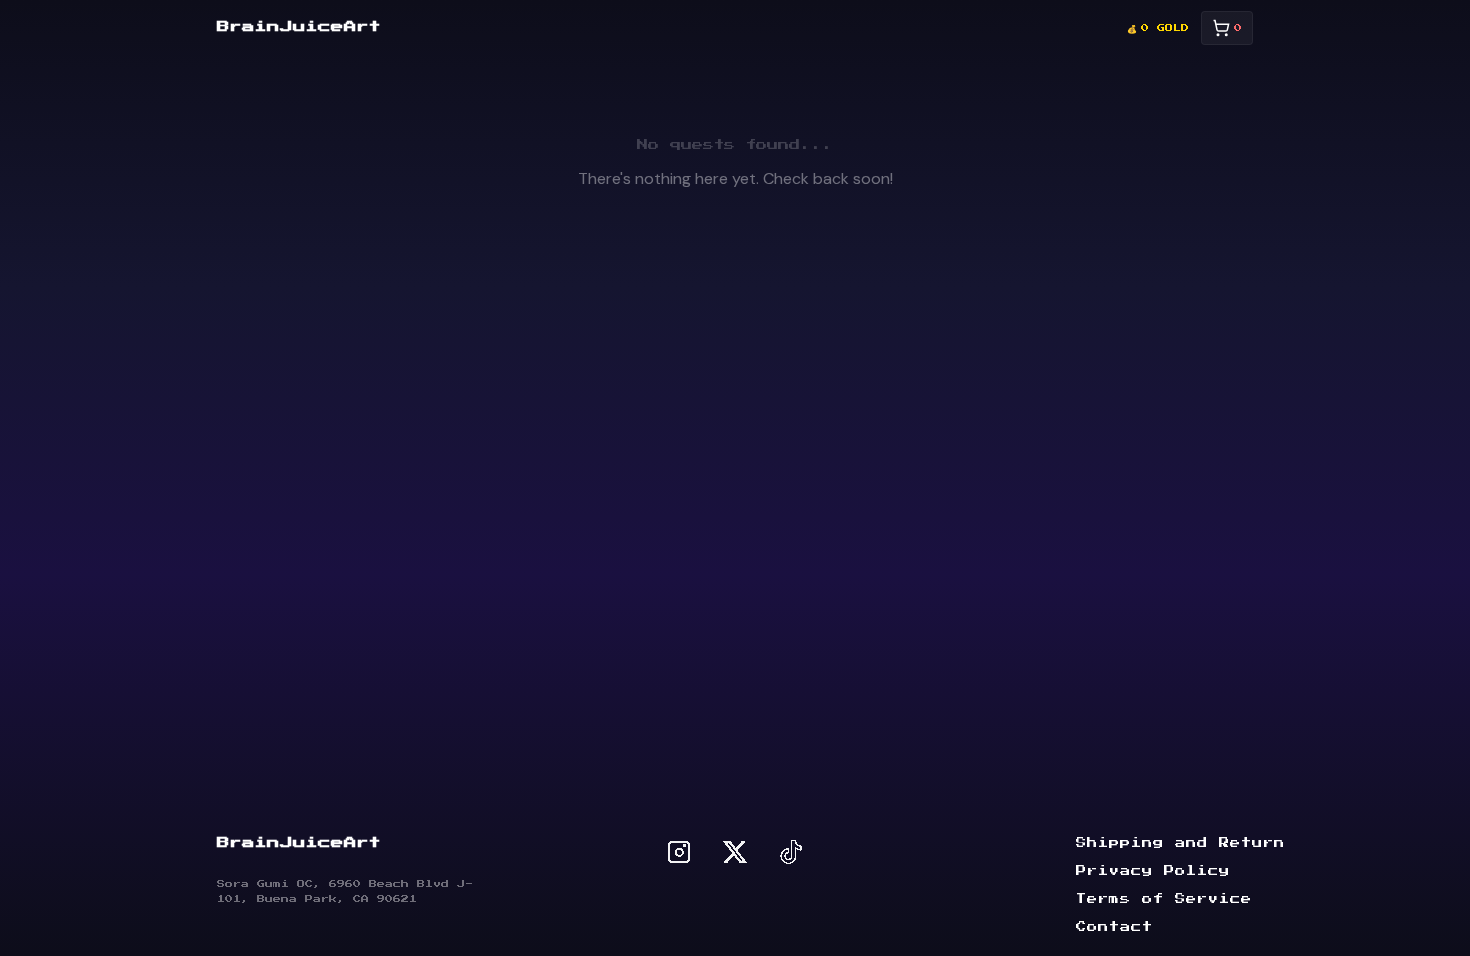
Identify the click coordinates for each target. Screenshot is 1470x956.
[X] (735, 852)
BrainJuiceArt (299, 27)
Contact (1114, 927)
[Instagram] (679, 852)
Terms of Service (1164, 899)
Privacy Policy (1153, 871)
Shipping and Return (1180, 843)
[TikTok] (791, 852)
